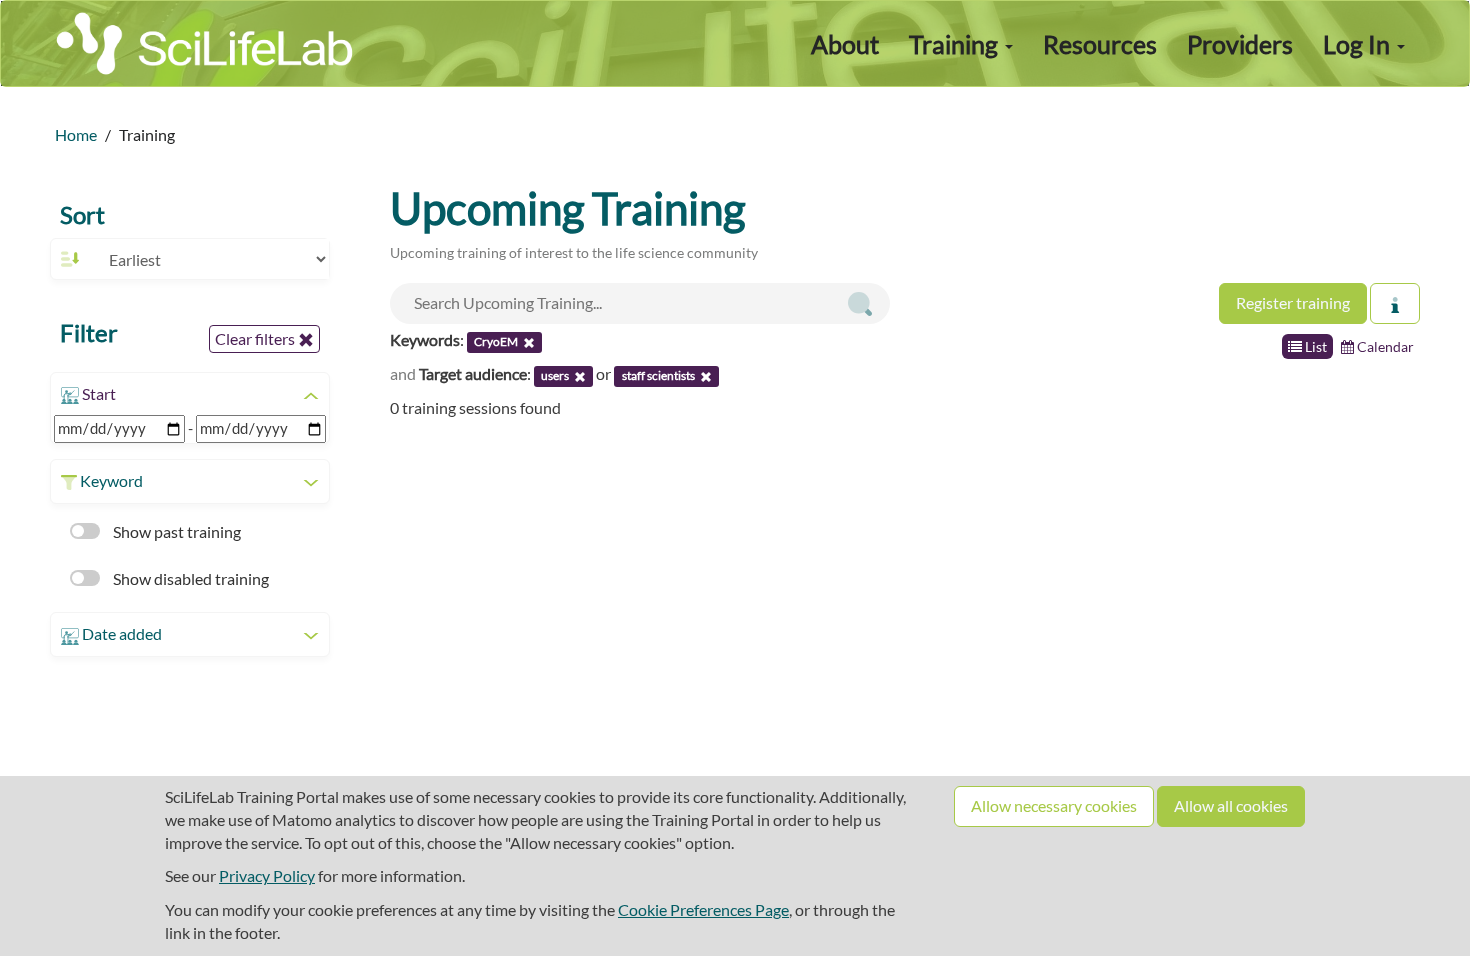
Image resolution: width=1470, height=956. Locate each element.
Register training (1293, 302)
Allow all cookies (1231, 805)
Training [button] (956, 44)
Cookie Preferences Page (703, 909)
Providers (1240, 44)
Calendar (1384, 346)
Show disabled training (189, 578)
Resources (1100, 44)
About (845, 44)
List (1314, 346)
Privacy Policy (267, 875)
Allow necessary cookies (1054, 805)
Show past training (175, 531)
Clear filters (256, 338)
